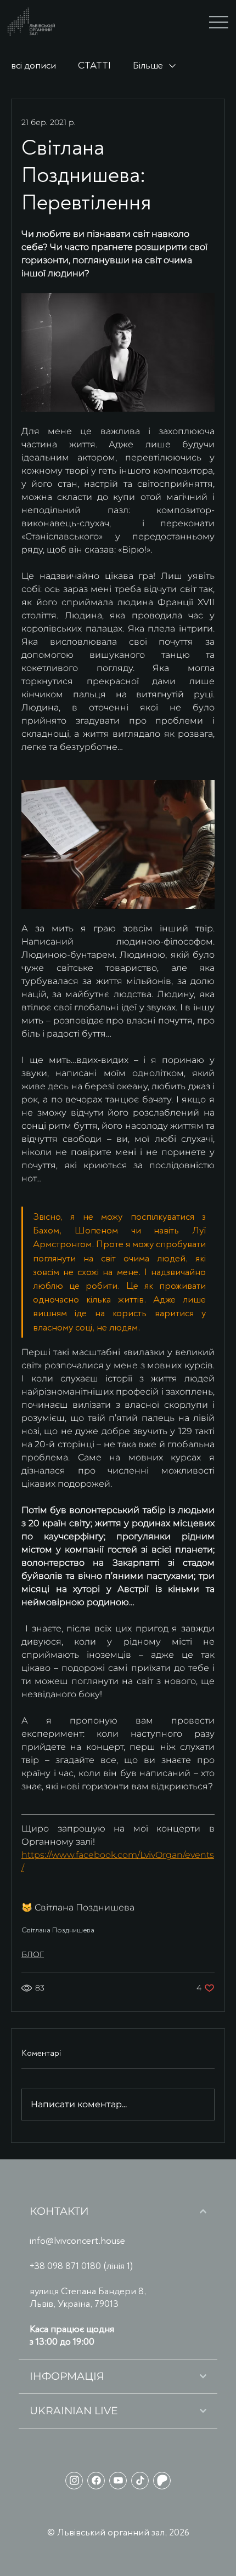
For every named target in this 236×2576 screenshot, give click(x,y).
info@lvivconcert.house (77, 2241)
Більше (148, 66)
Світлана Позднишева (58, 1930)
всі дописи (33, 66)
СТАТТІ (94, 66)
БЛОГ (33, 1954)
